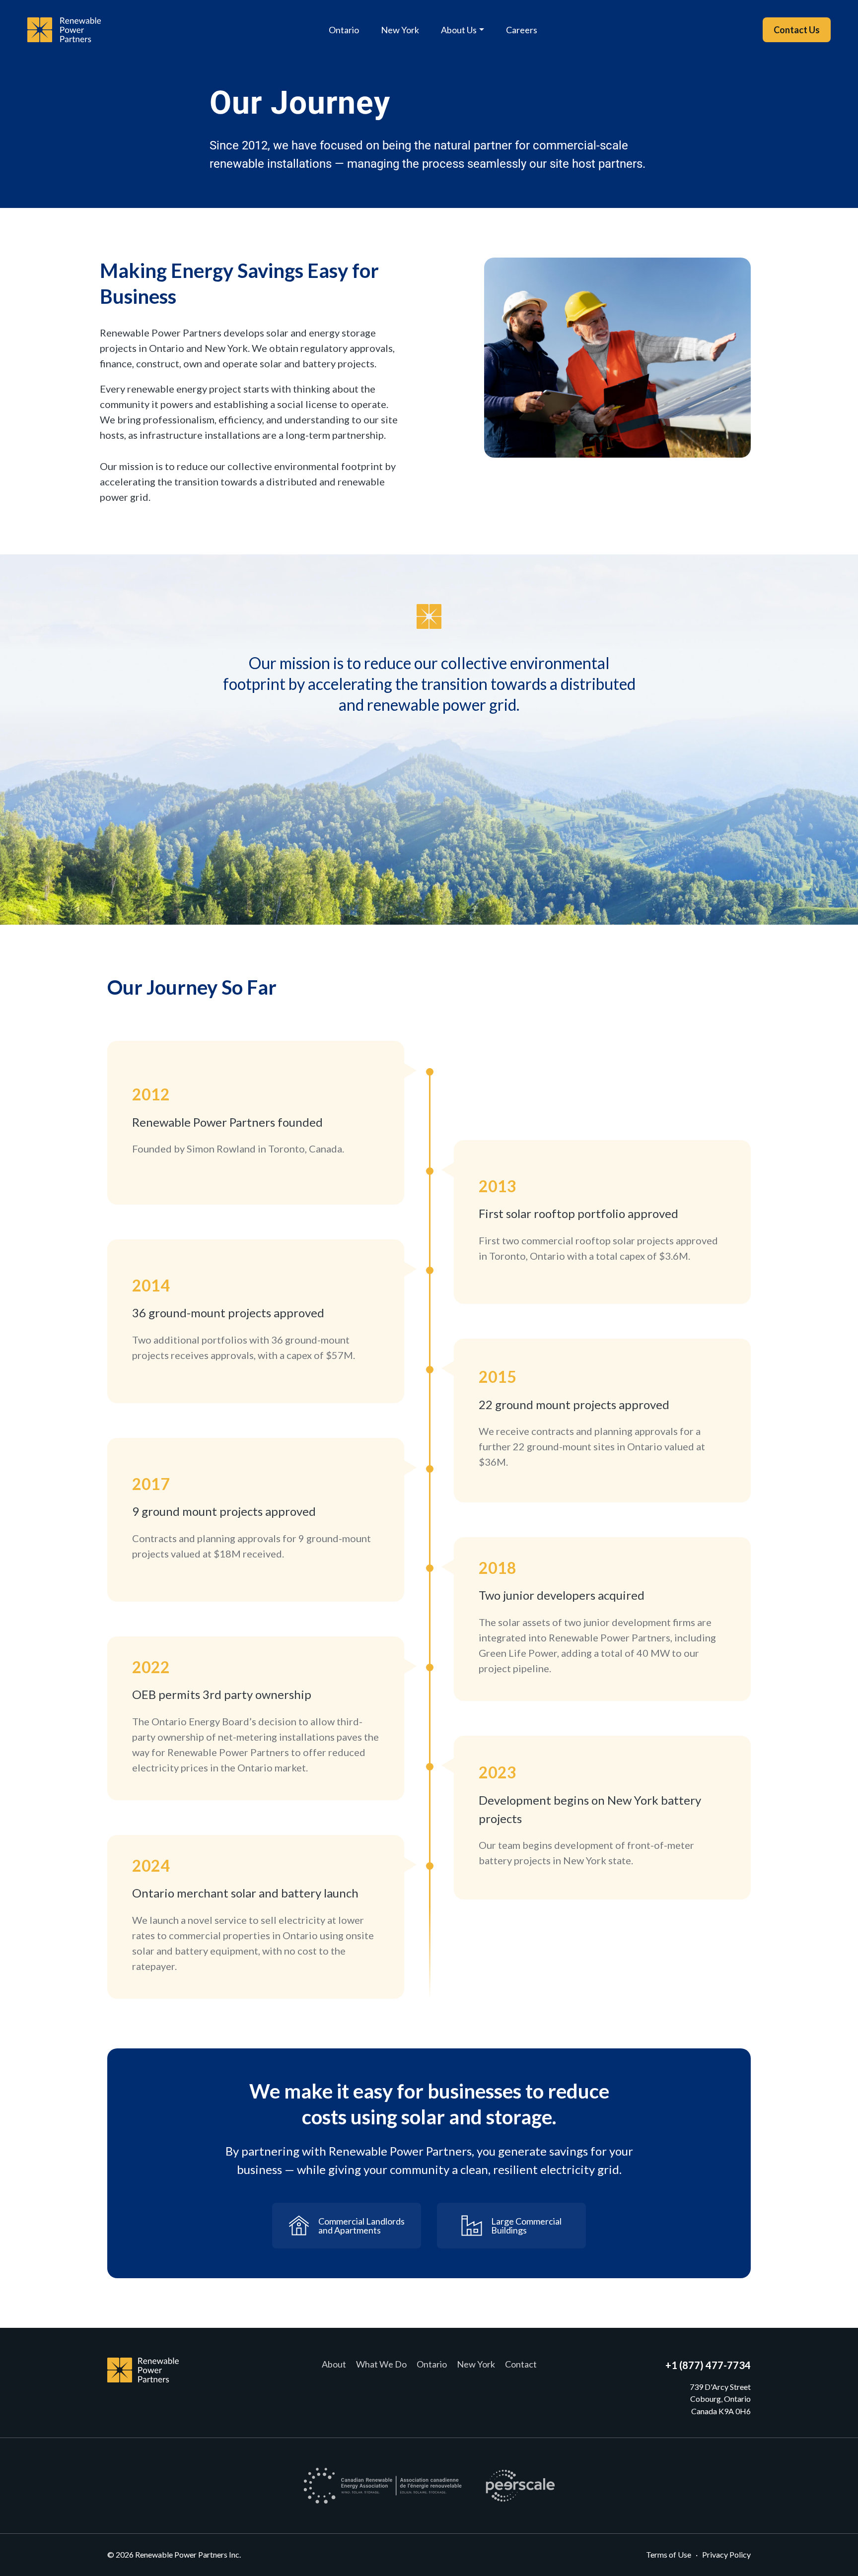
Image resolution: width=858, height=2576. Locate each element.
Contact (521, 2364)
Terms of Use (669, 2554)
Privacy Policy (726, 2554)
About (334, 2364)
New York (400, 30)
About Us (459, 30)
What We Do (381, 2364)
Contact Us (797, 30)
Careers (522, 30)
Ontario (344, 30)
